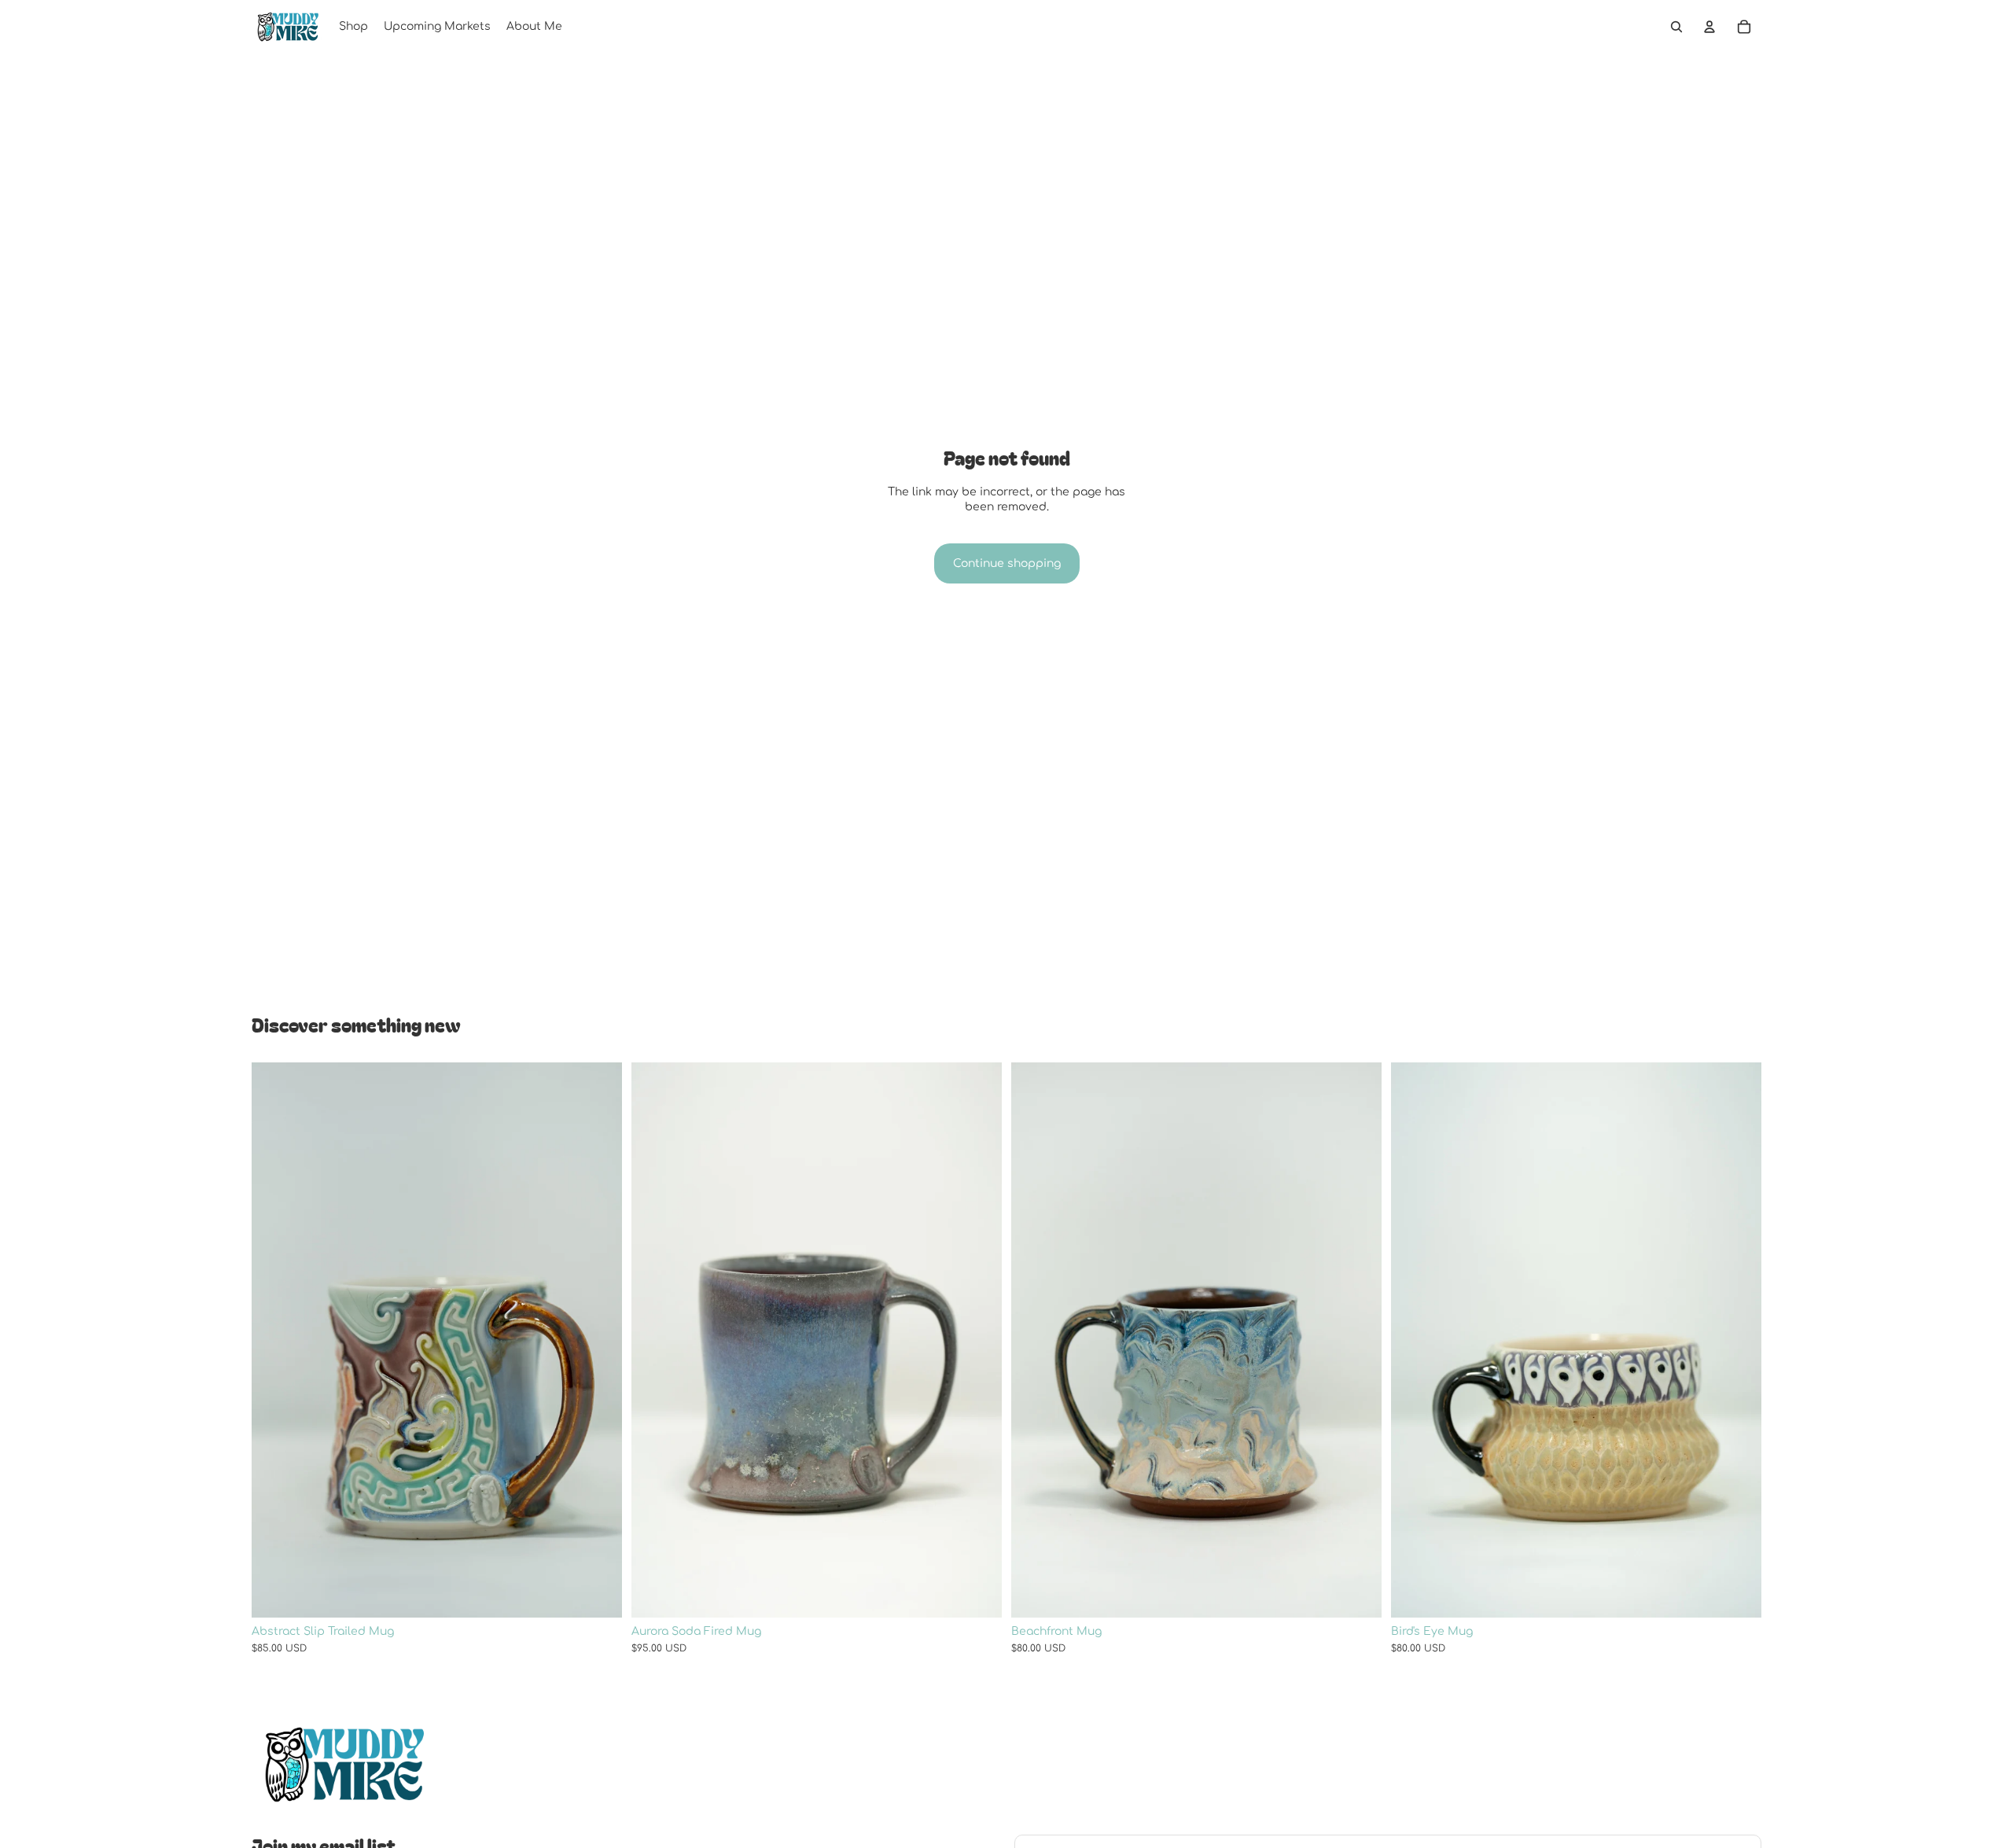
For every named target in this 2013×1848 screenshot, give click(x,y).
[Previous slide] (275, 1340)
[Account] (1709, 27)
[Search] (1676, 27)
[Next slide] (598, 1340)
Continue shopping (1007, 563)
